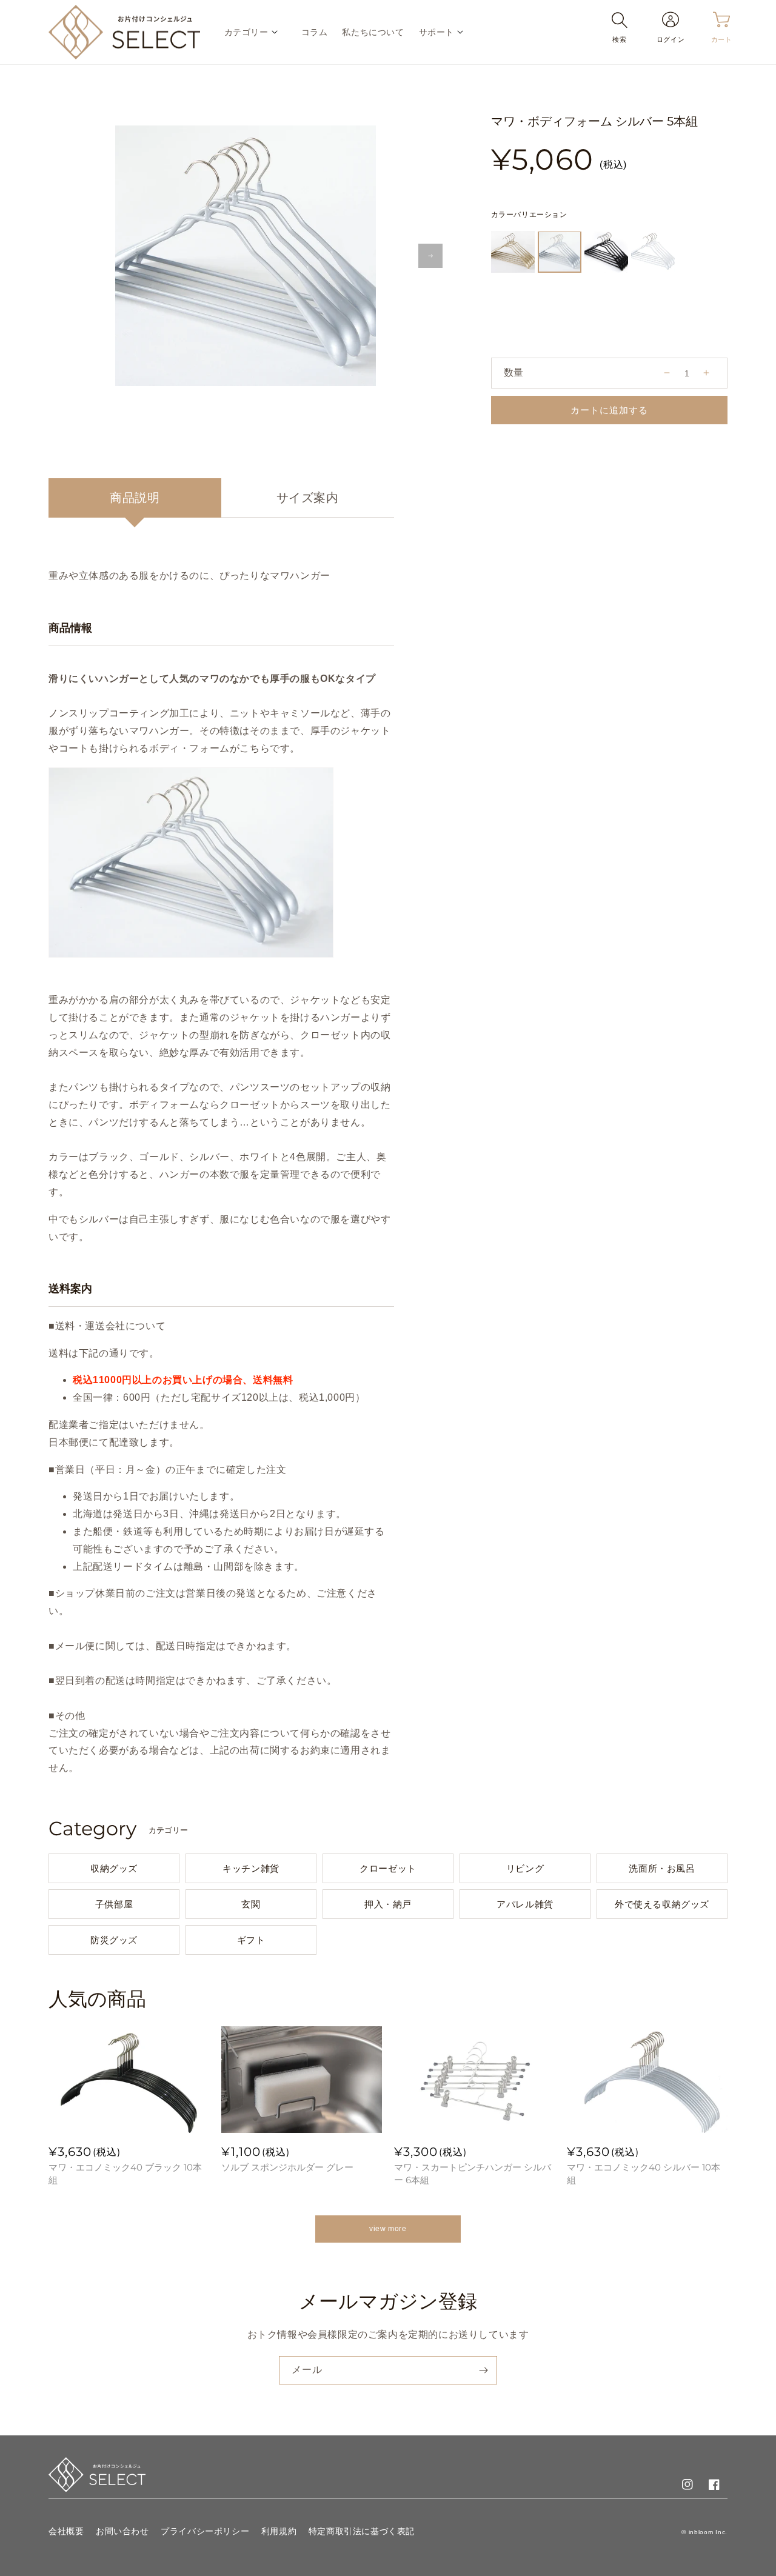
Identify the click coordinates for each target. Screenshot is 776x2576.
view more (388, 2229)
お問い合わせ (122, 2531)
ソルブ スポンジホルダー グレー (287, 2167)
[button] (256, 32)
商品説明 (135, 498)
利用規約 (279, 2531)
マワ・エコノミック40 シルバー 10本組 (644, 2174)
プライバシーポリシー (205, 2531)
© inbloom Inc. (704, 2532)
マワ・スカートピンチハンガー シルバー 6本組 (473, 2174)
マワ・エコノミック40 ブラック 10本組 (125, 2174)
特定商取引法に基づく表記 (362, 2531)
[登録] (483, 2370)
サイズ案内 (308, 498)
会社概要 (66, 2531)
